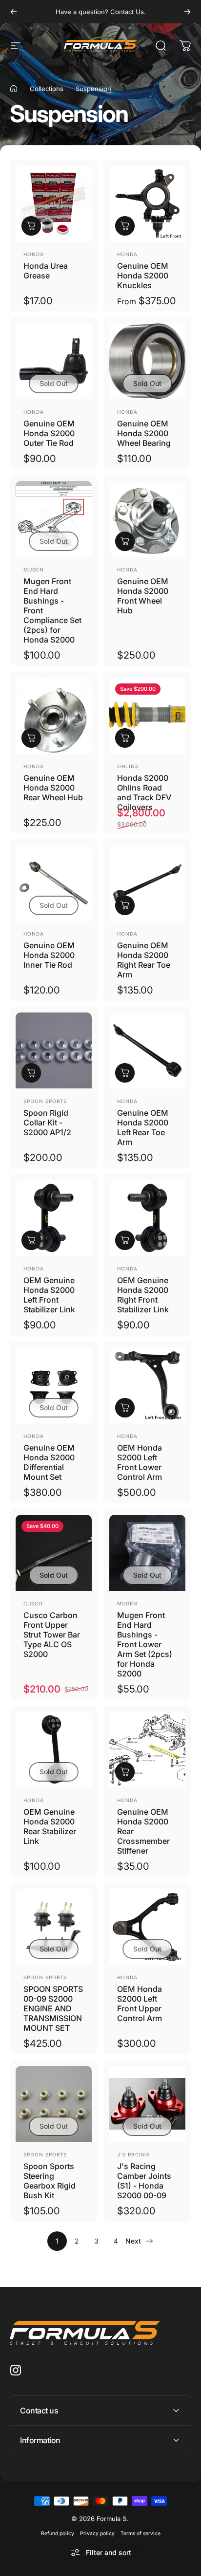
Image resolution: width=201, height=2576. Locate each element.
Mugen (34, 570)
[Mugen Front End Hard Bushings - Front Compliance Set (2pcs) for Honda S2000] (54, 519)
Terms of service (141, 2533)
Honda (34, 254)
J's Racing (133, 2154)
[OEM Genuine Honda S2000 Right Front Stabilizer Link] (147, 1218)
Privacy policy (97, 2533)
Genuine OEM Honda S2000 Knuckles (143, 276)
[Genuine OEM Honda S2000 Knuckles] (147, 203)
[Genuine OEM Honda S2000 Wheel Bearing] (147, 361)
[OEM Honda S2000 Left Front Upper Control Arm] (147, 1927)
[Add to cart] (31, 226)
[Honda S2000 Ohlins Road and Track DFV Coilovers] (147, 716)
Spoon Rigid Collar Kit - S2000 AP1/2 (47, 1122)
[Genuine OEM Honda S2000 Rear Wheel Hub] (54, 716)
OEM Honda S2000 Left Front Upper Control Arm (140, 2004)
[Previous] (14, 12)
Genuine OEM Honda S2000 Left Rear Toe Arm (143, 1127)
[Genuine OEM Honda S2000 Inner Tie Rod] (54, 883)
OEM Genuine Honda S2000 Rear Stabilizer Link (50, 1826)
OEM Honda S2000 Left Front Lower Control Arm (140, 1462)
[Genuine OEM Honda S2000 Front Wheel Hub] (147, 519)
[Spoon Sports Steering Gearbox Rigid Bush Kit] (54, 2104)
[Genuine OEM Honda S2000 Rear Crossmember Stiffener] (147, 1749)
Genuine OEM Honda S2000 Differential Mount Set (49, 1462)
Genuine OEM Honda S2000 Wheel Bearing (144, 433)
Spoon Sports (45, 1101)
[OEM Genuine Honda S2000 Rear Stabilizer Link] (54, 1749)
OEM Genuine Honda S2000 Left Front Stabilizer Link (49, 1295)
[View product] (125, 226)
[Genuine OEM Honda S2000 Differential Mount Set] (54, 1385)
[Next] (187, 12)
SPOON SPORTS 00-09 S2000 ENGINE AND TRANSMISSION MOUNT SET (53, 2008)
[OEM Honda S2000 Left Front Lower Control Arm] (147, 1385)
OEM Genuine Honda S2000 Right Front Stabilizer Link (143, 1295)
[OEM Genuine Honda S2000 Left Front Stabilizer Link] (54, 1218)
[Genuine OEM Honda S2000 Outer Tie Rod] (54, 361)
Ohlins (128, 766)
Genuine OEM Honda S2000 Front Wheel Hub (143, 596)
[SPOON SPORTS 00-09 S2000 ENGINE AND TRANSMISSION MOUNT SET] (54, 1927)
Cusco (33, 1603)
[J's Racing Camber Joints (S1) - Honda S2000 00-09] (147, 2104)
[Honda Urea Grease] (54, 203)
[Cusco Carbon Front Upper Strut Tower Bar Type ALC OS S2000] (54, 1553)
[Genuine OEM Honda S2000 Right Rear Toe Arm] (147, 883)
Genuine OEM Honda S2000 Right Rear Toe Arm (144, 960)
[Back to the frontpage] (14, 89)
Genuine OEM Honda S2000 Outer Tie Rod (49, 433)
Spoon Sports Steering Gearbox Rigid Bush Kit (50, 2181)
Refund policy (58, 2533)
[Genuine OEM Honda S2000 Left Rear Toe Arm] (147, 1050)
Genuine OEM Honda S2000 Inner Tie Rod (49, 955)
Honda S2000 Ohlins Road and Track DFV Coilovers (144, 792)
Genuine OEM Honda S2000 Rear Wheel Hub (53, 788)
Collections (47, 89)
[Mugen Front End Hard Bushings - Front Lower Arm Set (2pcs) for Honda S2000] (147, 1553)
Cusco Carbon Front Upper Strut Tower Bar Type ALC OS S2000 (52, 1635)
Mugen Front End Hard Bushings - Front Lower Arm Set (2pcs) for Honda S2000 (145, 1644)
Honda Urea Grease (46, 271)
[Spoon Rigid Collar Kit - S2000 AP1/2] (54, 1050)
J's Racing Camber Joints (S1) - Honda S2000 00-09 (144, 2181)
